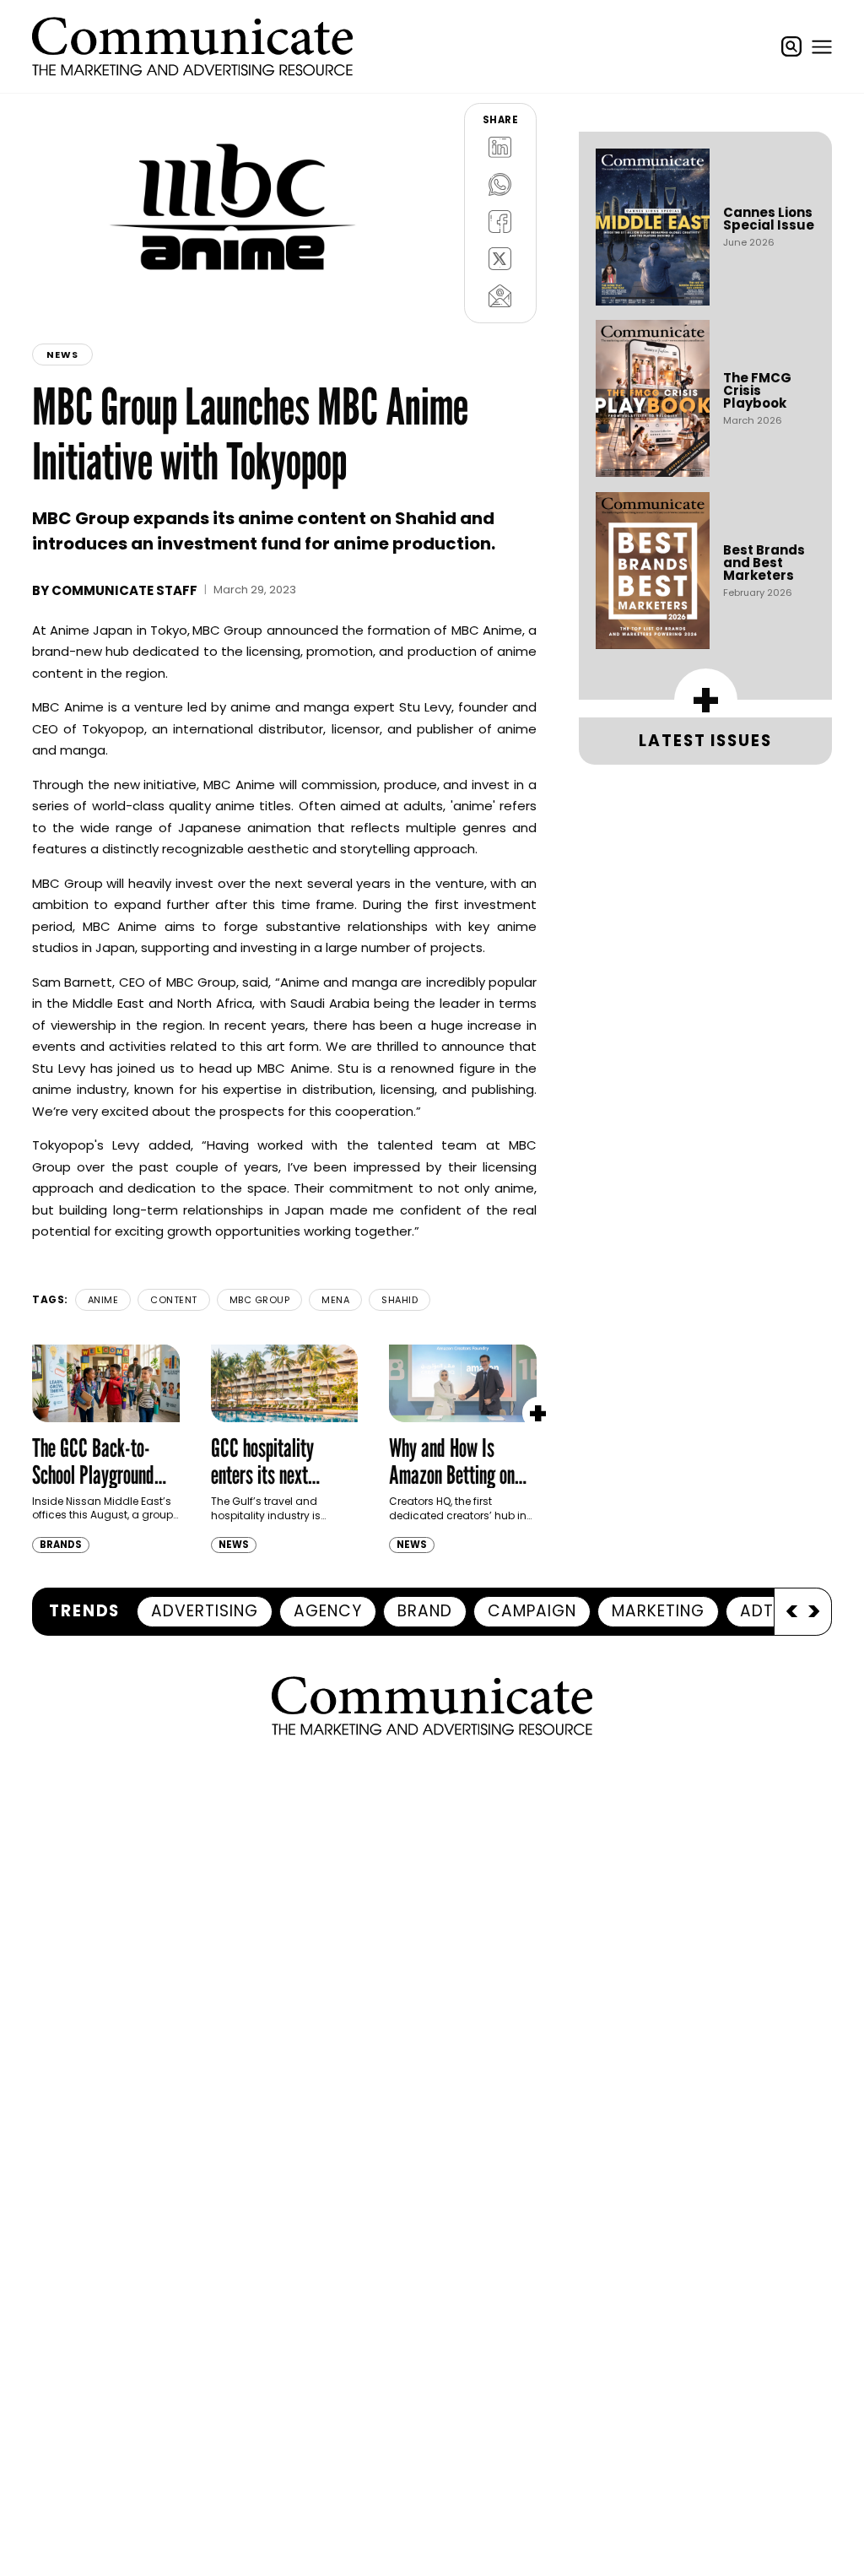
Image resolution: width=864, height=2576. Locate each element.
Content (174, 1300)
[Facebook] (500, 222)
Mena (335, 1300)
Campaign (532, 1611)
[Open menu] (822, 46)
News (62, 354)
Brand (425, 1611)
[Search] (791, 46)
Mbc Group (260, 1300)
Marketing (658, 1611)
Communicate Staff (124, 590)
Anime (103, 1300)
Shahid (400, 1300)
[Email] (500, 296)
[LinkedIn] (500, 148)
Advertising (205, 1611)
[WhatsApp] (500, 185)
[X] (500, 259)
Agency (328, 1611)
